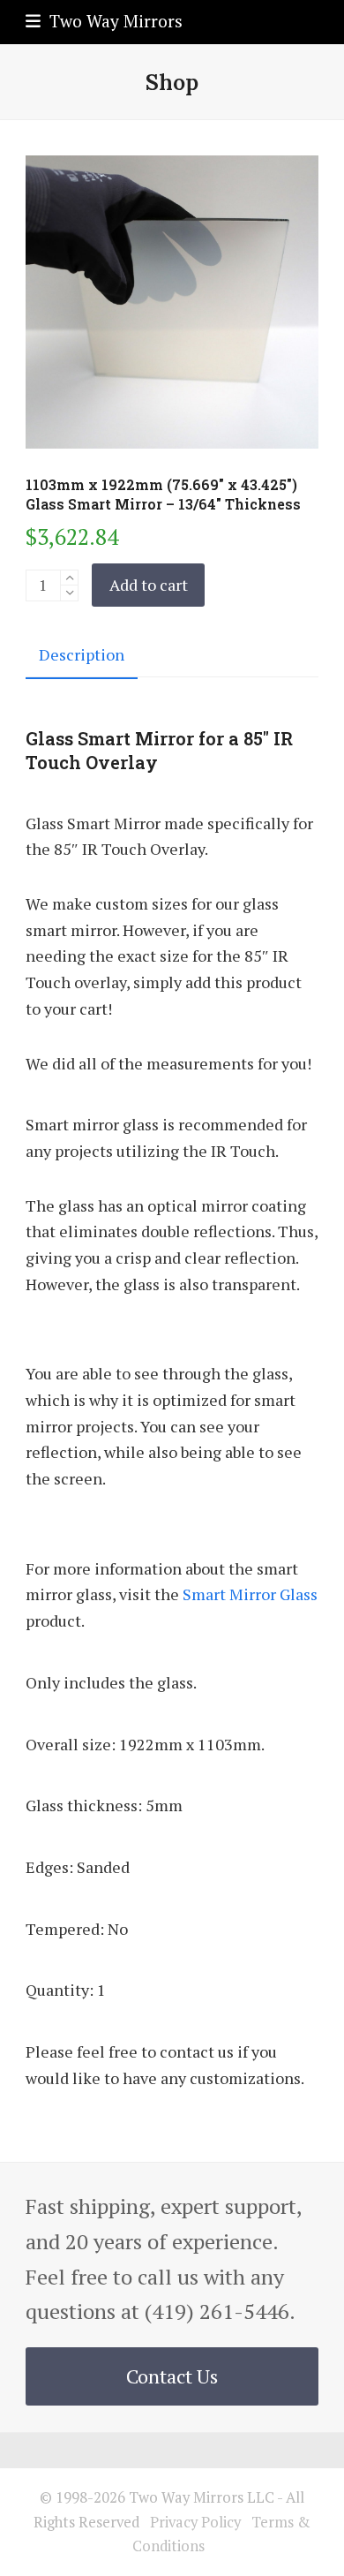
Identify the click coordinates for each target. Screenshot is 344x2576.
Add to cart (149, 585)
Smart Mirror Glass (250, 1594)
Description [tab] (82, 654)
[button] (104, 21)
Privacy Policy (195, 2522)
